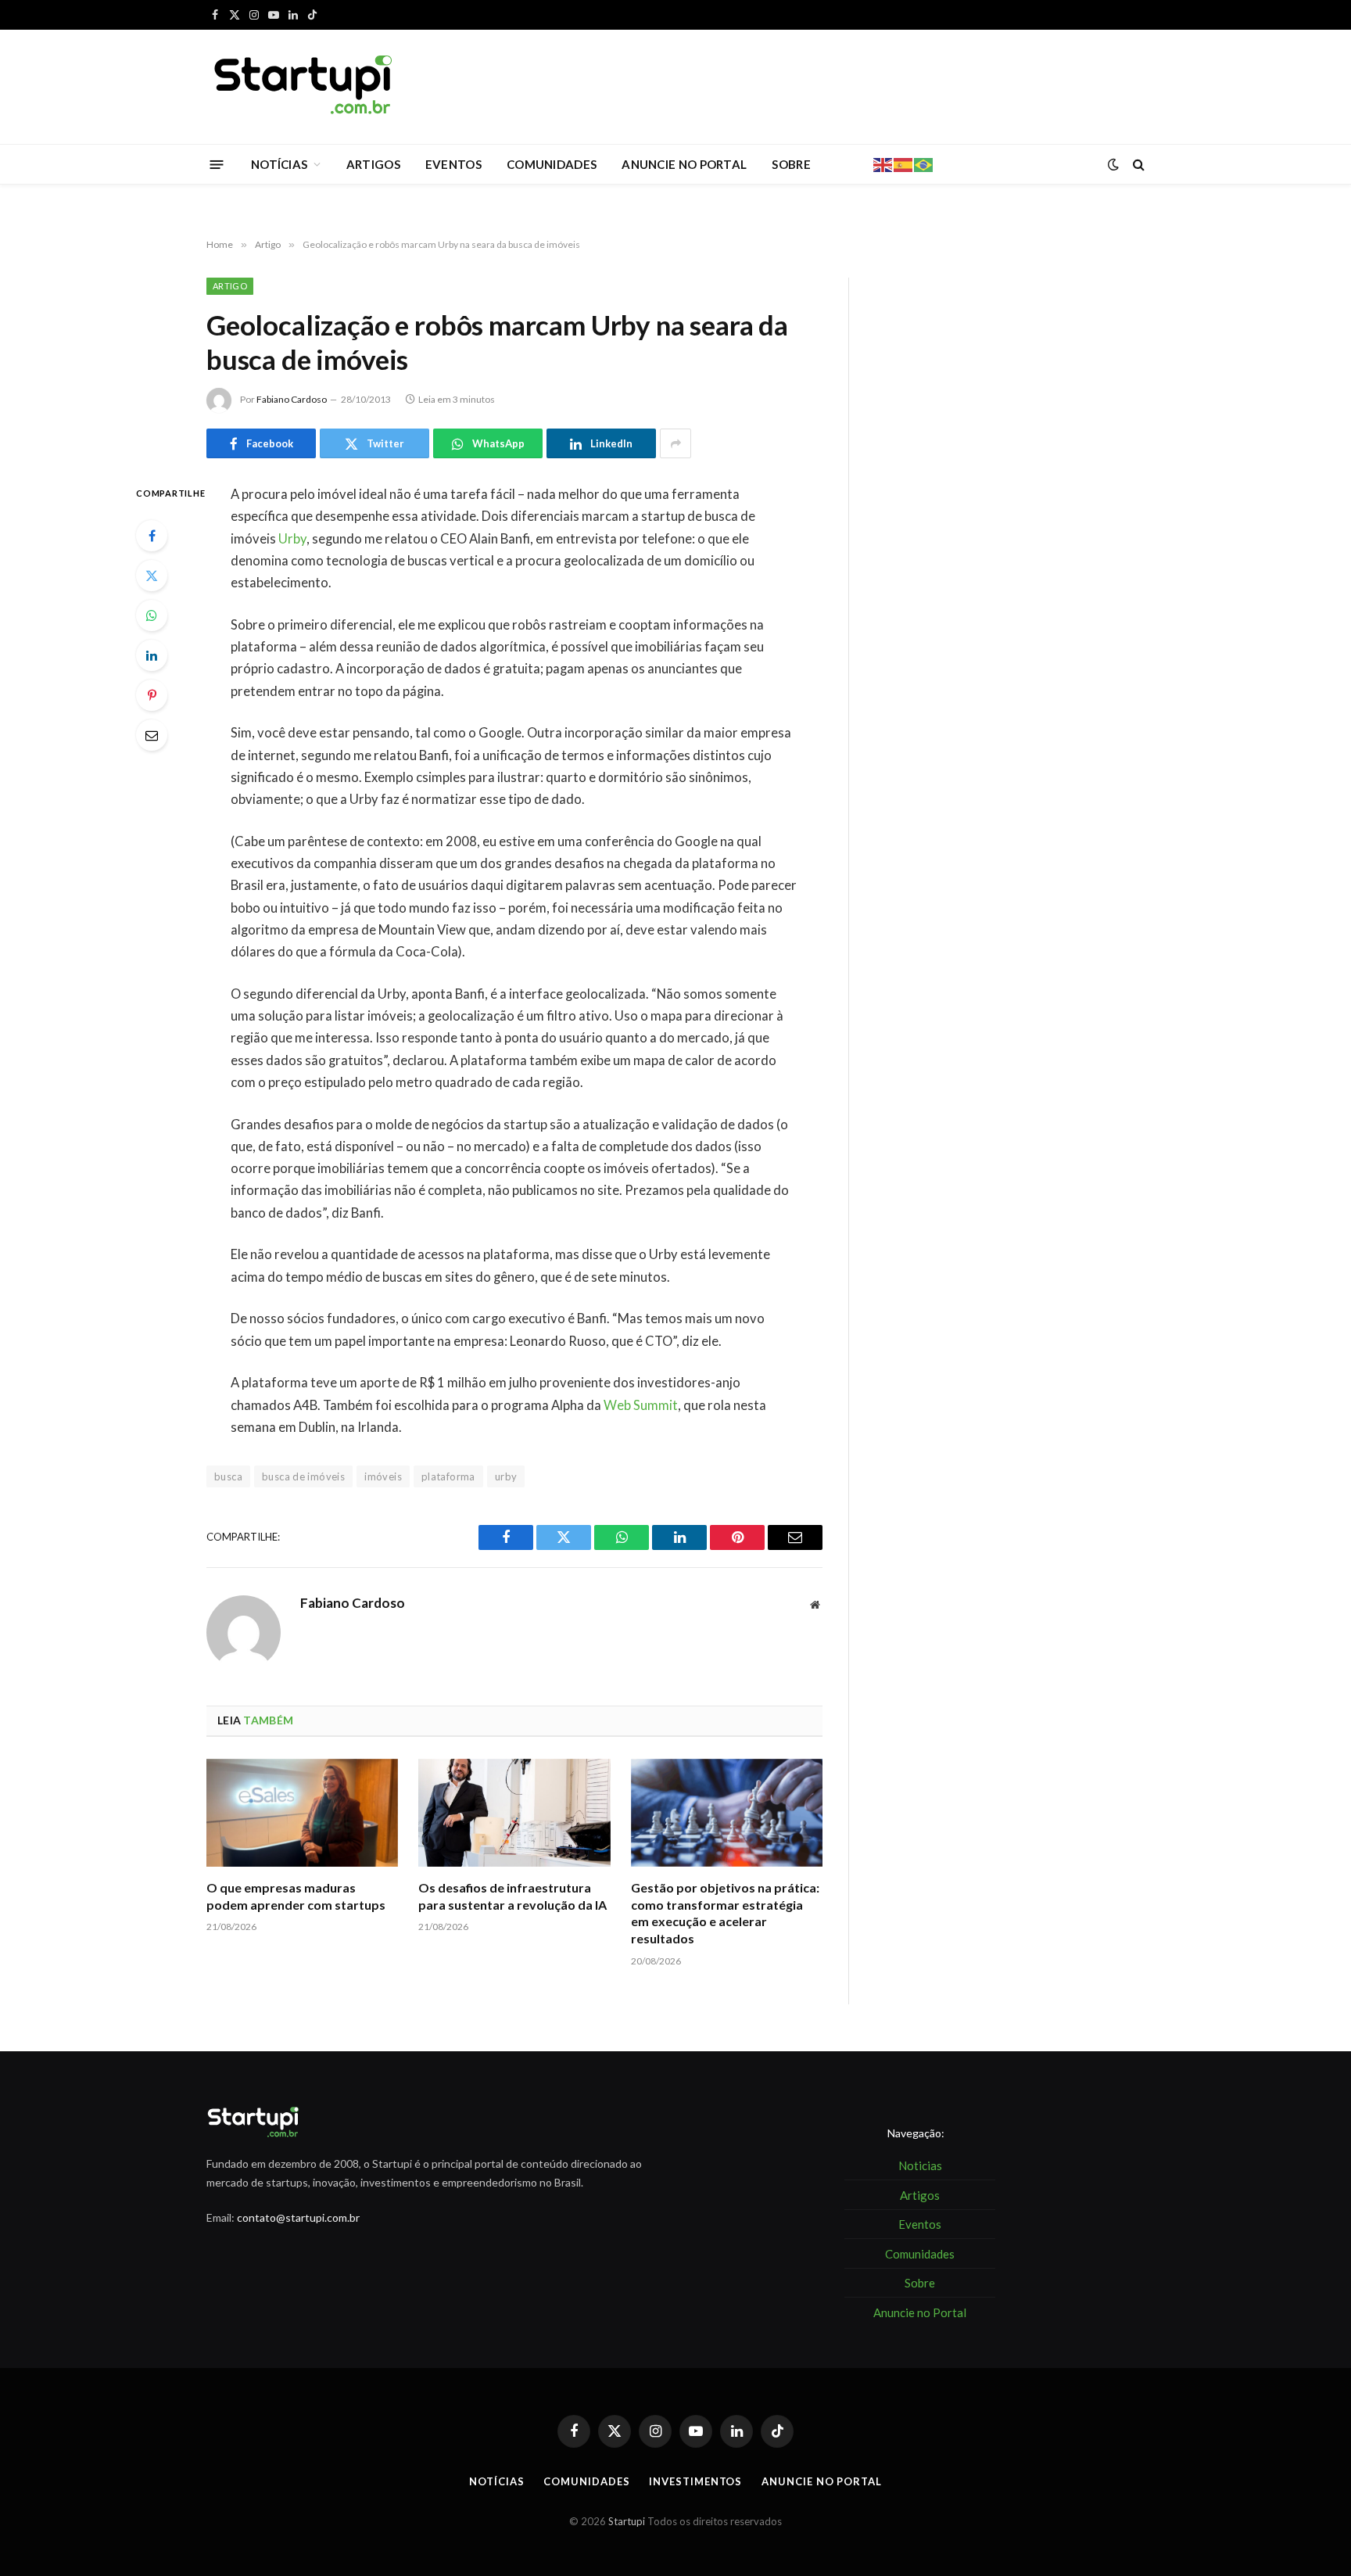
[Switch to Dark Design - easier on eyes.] (1113, 164)
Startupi (627, 2521)
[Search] (1137, 165)
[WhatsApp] (152, 615)
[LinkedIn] (152, 655)
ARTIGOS (373, 164)
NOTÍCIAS (279, 164)
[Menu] (217, 164)
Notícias (496, 2481)
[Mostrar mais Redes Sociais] (675, 443)
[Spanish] (904, 163)
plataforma (448, 1476)
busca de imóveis (303, 1476)
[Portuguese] (924, 163)
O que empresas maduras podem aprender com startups (296, 1896)
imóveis (383, 1476)
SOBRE (791, 164)
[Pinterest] (152, 695)
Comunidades (586, 2481)
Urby (292, 539)
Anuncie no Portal (821, 2481)
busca (228, 1476)
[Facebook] (152, 536)
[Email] (152, 735)
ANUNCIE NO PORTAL (684, 164)
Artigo (230, 286)
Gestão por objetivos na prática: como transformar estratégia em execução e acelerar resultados (725, 1913)
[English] (883, 163)
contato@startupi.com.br (298, 2217)
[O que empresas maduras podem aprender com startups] (302, 1813)
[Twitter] (152, 576)
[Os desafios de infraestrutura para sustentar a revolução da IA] (514, 1813)
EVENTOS (453, 164)
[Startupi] (304, 87)
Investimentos (695, 2481)
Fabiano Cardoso (292, 399)
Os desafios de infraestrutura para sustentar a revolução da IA (512, 1896)
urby (506, 1476)
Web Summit (641, 1405)
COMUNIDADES (552, 164)
